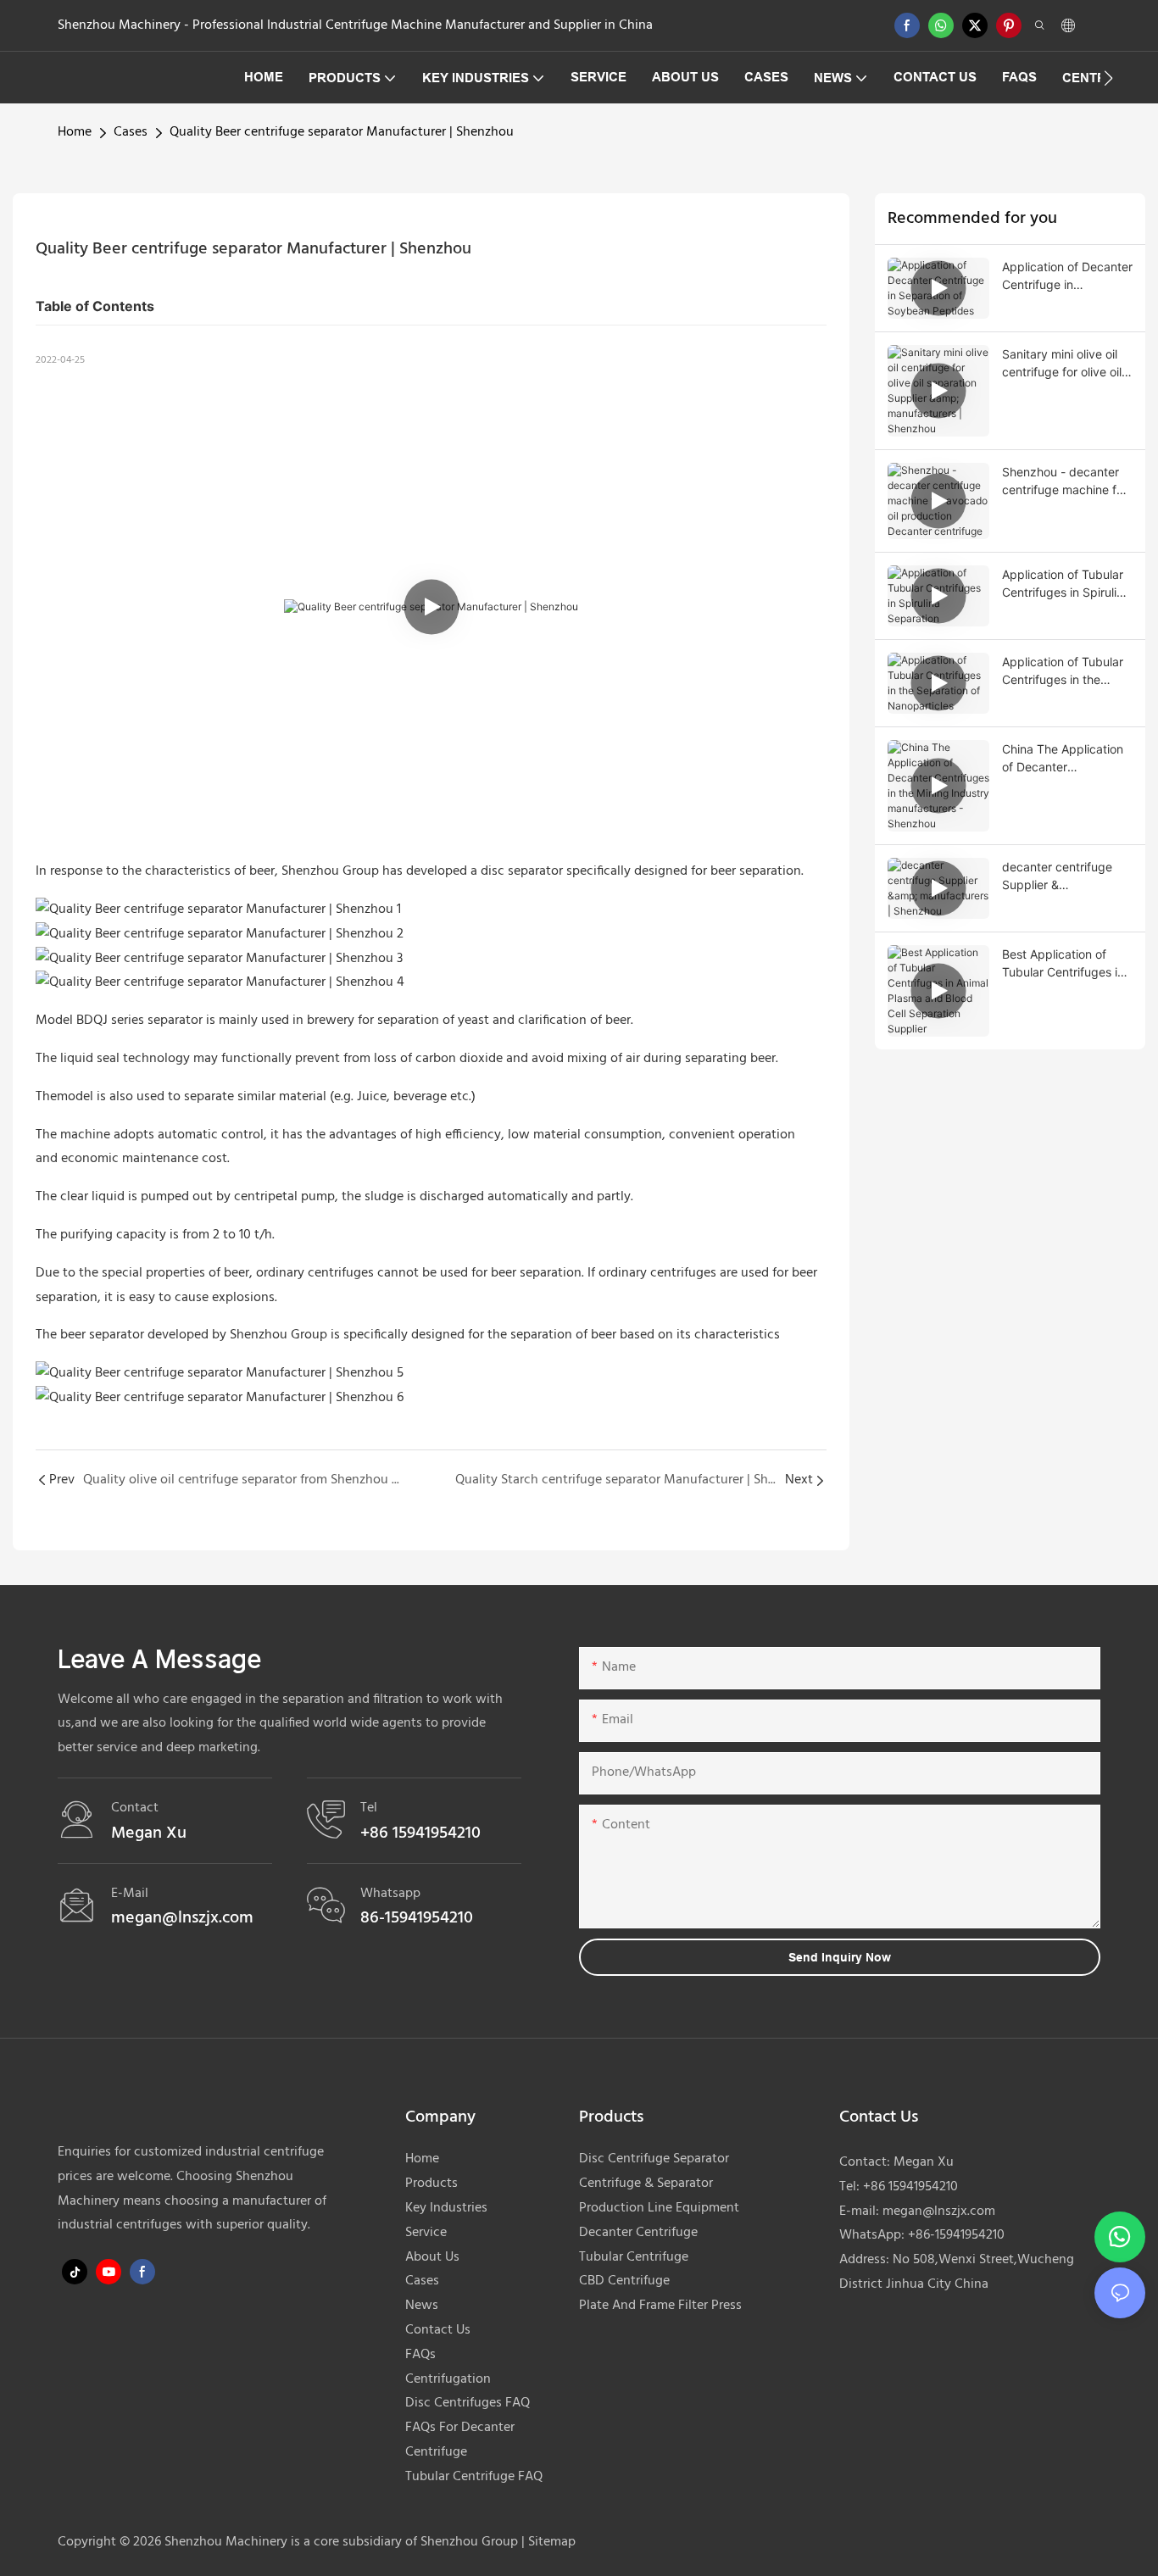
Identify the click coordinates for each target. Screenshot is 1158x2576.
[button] (1108, 78)
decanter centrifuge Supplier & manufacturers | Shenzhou (1057, 876)
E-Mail (130, 1894)
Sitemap (550, 2542)
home (75, 132)
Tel (369, 1808)
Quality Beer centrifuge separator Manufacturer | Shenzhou (342, 132)
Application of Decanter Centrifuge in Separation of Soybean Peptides (1067, 276)
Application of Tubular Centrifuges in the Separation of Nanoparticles (1063, 671)
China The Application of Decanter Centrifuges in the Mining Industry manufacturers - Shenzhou (1063, 759)
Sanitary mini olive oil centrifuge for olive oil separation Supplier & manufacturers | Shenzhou (1062, 364)
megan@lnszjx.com (939, 2212)
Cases (131, 132)
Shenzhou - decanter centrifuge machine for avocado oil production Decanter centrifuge (1066, 481)
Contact (135, 1808)
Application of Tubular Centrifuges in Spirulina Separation (1066, 584)
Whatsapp (390, 1894)
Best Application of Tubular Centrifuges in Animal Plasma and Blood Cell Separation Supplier (1063, 964)
